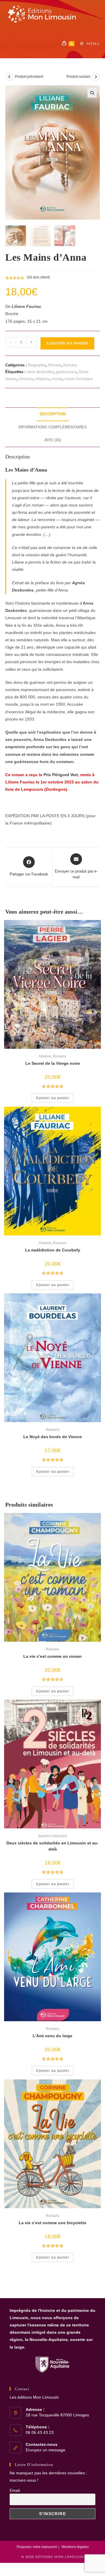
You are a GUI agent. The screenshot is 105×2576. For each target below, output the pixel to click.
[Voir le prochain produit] (96, 77)
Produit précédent (29, 77)
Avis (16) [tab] (52, 440)
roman (57, 379)
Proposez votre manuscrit (37, 2547)
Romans (70, 365)
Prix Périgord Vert (61, 775)
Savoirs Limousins (52, 1836)
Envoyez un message (45, 2450)
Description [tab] (53, 414)
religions (42, 379)
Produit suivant (78, 77)
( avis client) (38, 277)
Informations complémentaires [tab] (53, 427)
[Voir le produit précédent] (9, 77)
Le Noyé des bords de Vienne (53, 1437)
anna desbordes (40, 372)
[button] (92, 93)
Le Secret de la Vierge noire (53, 1063)
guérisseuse (66, 372)
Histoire (55, 365)
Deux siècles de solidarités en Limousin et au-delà (52, 1846)
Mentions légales (75, 2547)
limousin (26, 379)
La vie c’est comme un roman (52, 1656)
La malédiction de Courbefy (53, 1250)
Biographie (37, 365)
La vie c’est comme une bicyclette (52, 2223)
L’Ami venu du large (52, 2036)
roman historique (78, 379)
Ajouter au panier (67, 343)
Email (15, 2490)
